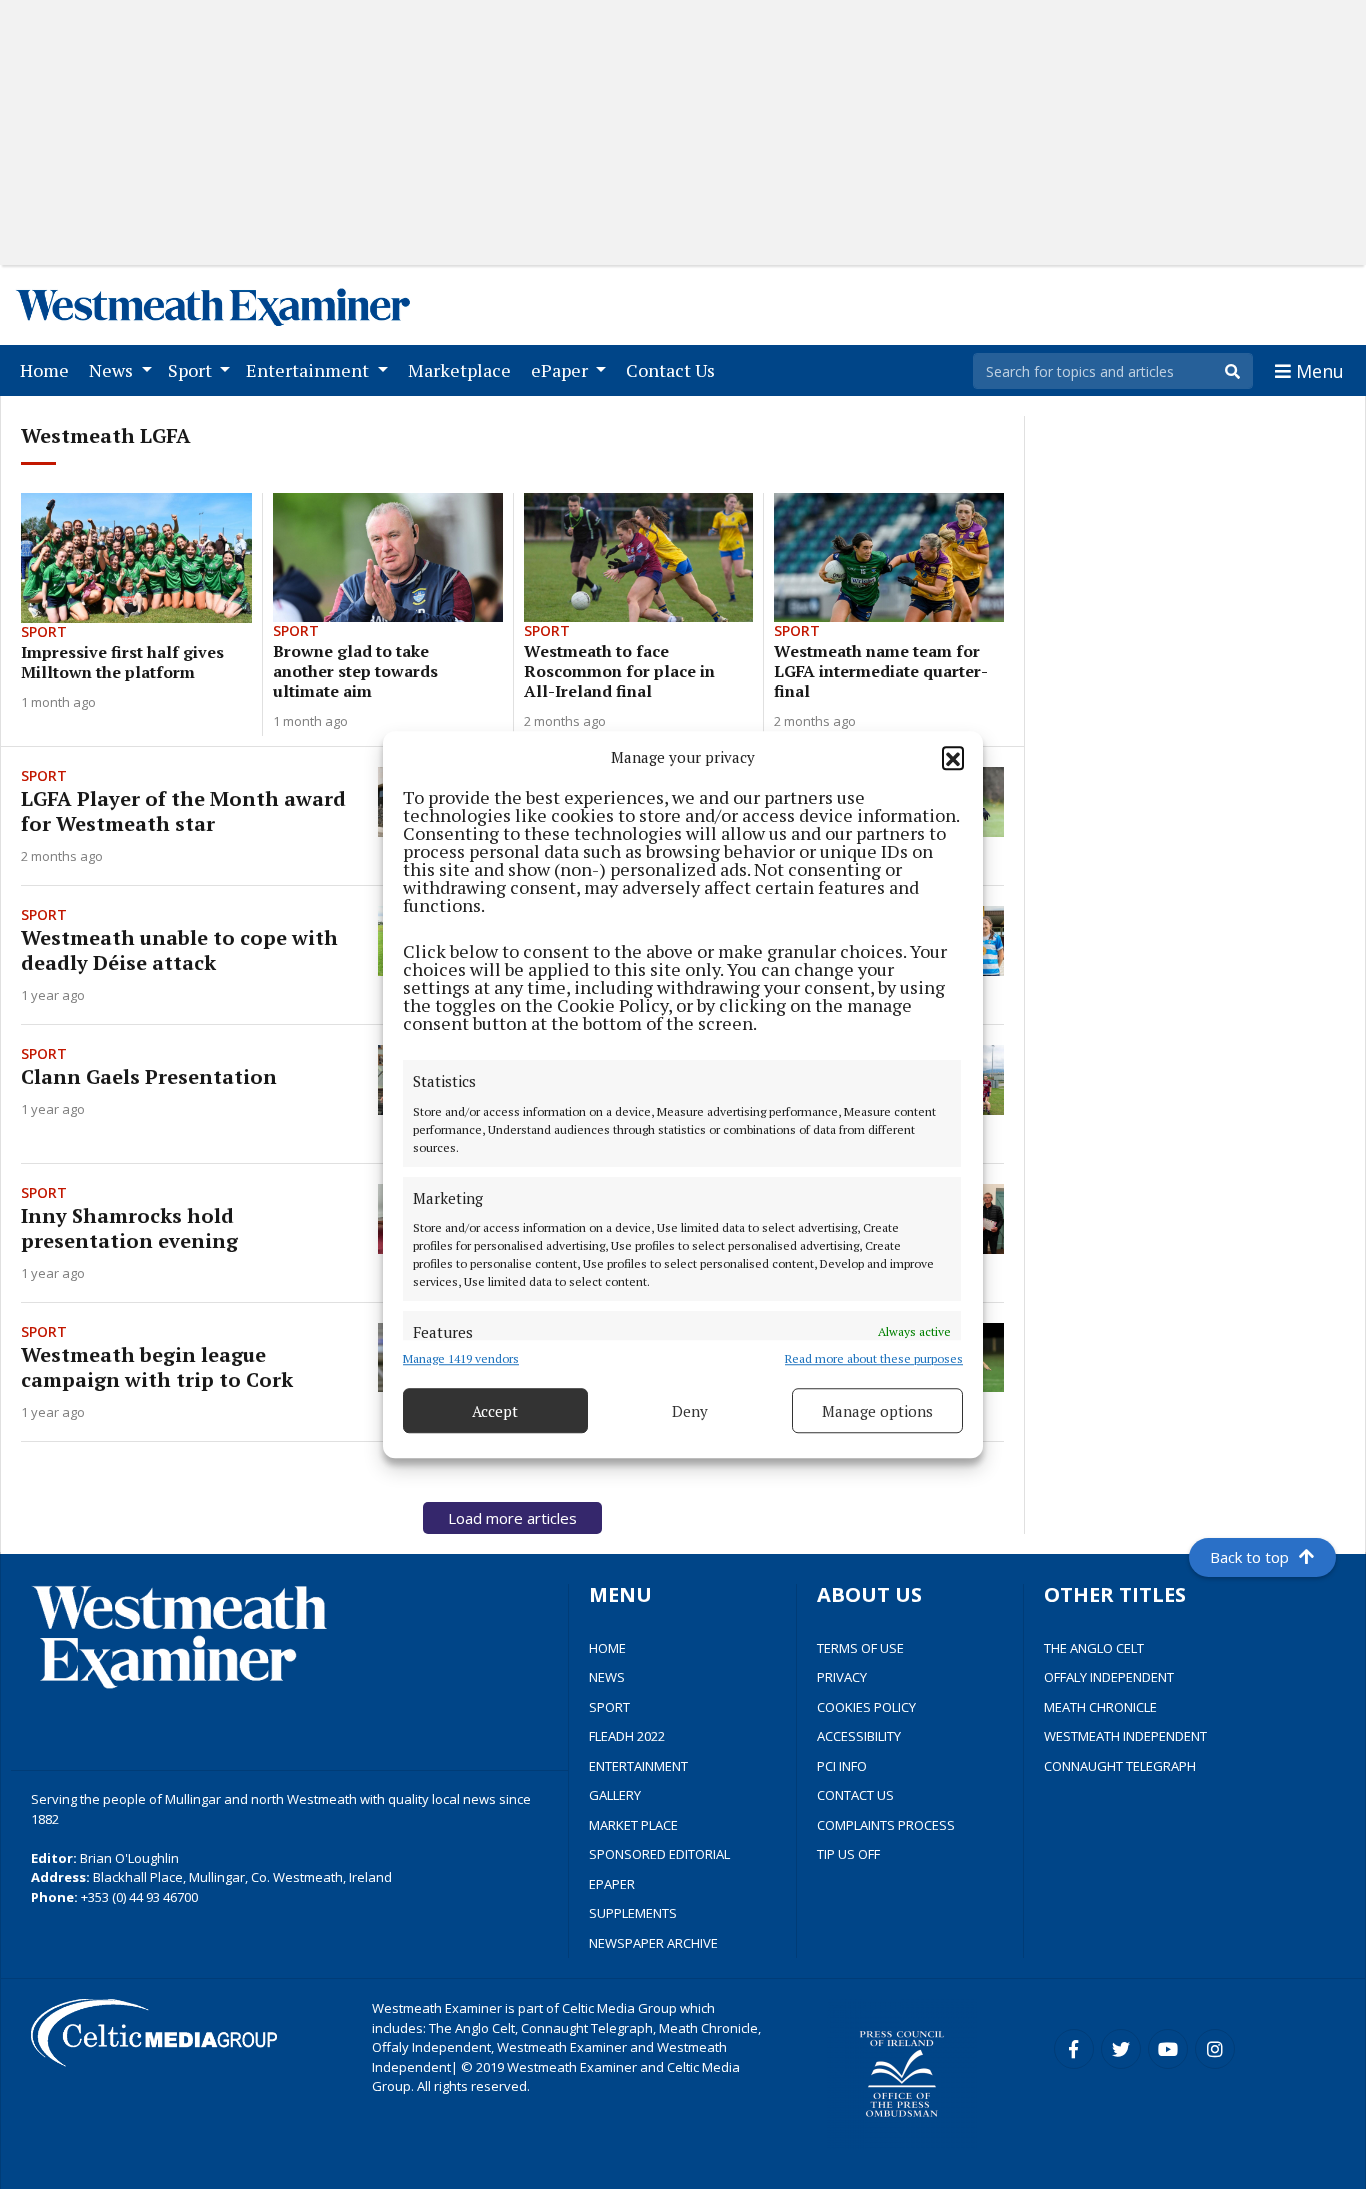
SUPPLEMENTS (633, 1913)
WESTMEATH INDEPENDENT (1125, 1736)
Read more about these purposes (874, 1358)
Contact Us (674, 369)
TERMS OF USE (860, 1648)
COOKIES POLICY (866, 1707)
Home (48, 369)
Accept (495, 1411)
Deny (690, 1411)
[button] (953, 757)
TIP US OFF (848, 1854)
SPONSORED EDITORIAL (659, 1854)
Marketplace (463, 369)
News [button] (113, 370)
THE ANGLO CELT (1094, 1648)
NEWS (607, 1677)
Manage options (877, 1411)
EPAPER (612, 1884)
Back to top (1249, 1557)
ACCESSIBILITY (859, 1736)
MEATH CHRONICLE (1100, 1707)
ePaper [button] (561, 370)
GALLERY (615, 1795)
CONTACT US (855, 1795)
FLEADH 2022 (627, 1736)
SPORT (609, 1707)
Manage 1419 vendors (461, 1358)
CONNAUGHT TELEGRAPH (1120, 1766)
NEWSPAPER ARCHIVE (653, 1943)
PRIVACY (842, 1677)
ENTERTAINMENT (638, 1766)
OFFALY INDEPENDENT (1109, 1677)
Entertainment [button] (309, 370)
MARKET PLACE (633, 1825)
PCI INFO (842, 1766)
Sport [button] (192, 370)
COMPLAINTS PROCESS (886, 1825)
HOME (607, 1648)
